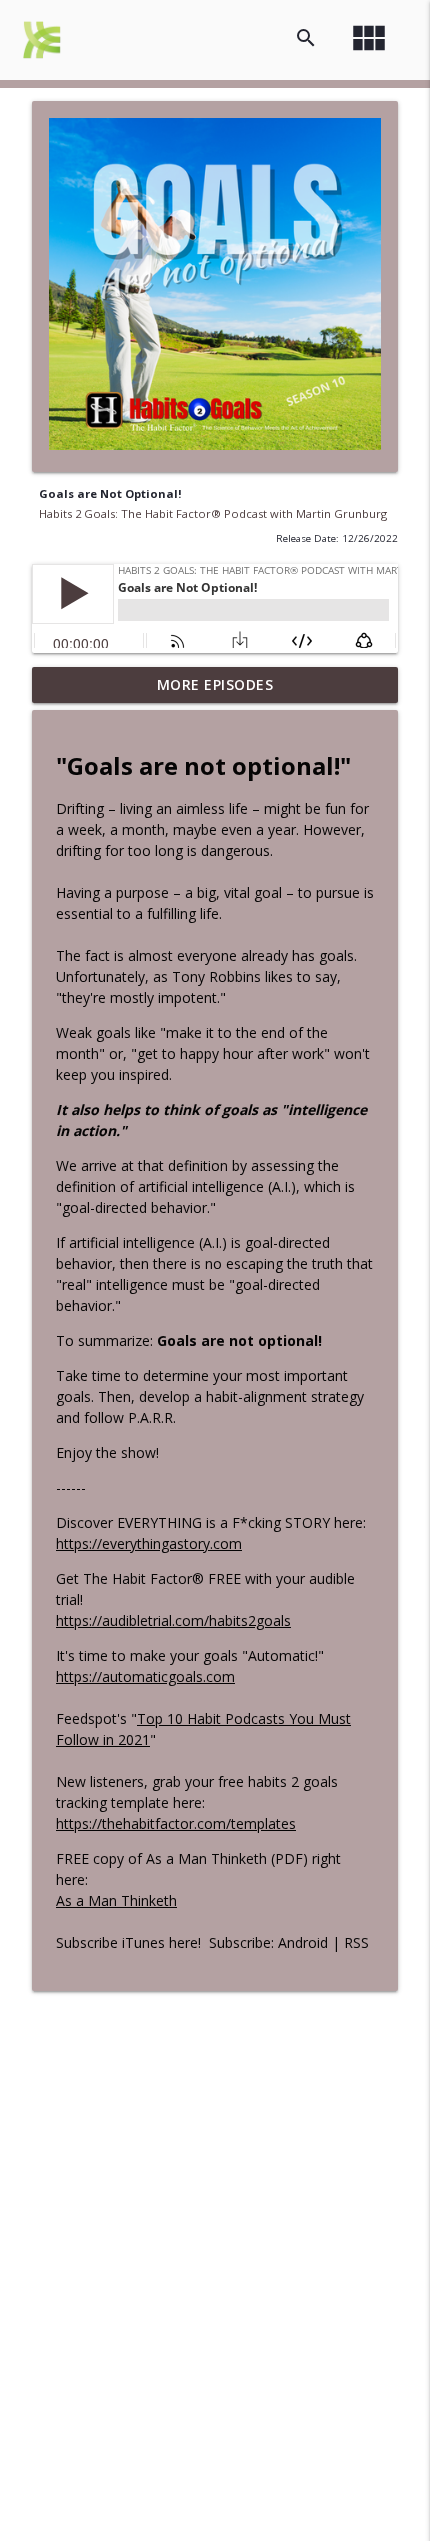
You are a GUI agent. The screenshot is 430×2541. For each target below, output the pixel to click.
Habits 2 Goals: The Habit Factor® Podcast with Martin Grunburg (213, 513)
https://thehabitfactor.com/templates (176, 1823)
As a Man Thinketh (116, 1900)
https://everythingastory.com (149, 1543)
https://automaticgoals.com (145, 1676)
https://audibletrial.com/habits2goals (173, 1620)
